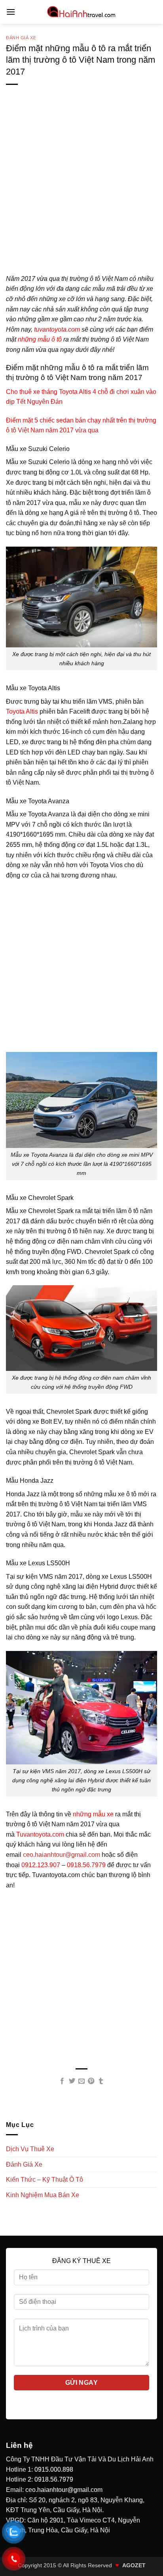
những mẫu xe (93, 1814)
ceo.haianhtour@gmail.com (62, 1855)
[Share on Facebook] (62, 2081)
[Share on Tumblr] (101, 2081)
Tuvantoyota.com (40, 1834)
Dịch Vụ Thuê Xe (30, 2149)
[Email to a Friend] (81, 2081)
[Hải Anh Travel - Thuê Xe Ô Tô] (81, 12)
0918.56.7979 (86, 1865)
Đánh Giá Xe (21, 38)
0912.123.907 (41, 1865)
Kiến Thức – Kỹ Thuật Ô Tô (45, 2180)
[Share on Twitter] (72, 2081)
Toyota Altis (22, 711)
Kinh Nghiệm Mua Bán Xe (43, 2195)
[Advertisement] (81, 192)
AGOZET (134, 2565)
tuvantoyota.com (56, 329)
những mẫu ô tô (40, 339)
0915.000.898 (54, 2469)
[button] (11, 12)
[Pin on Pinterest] (91, 2081)
